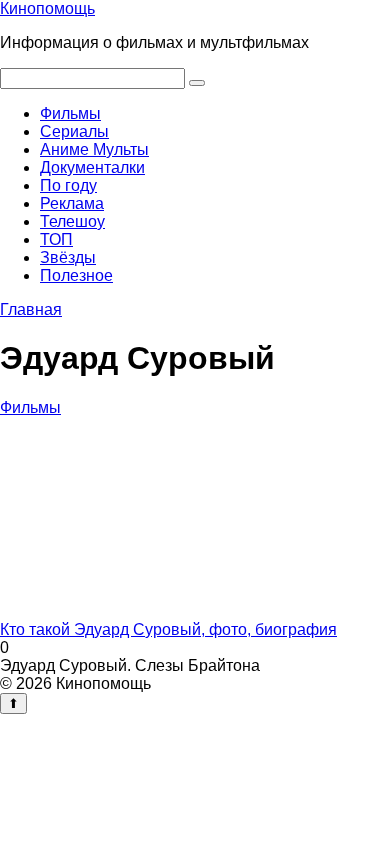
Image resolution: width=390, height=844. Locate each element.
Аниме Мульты (94, 149)
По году (68, 185)
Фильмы (70, 113)
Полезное (76, 275)
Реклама (72, 203)
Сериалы (74, 131)
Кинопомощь (47, 8)
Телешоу (72, 221)
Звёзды (68, 257)
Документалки (92, 167)
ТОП (56, 239)
